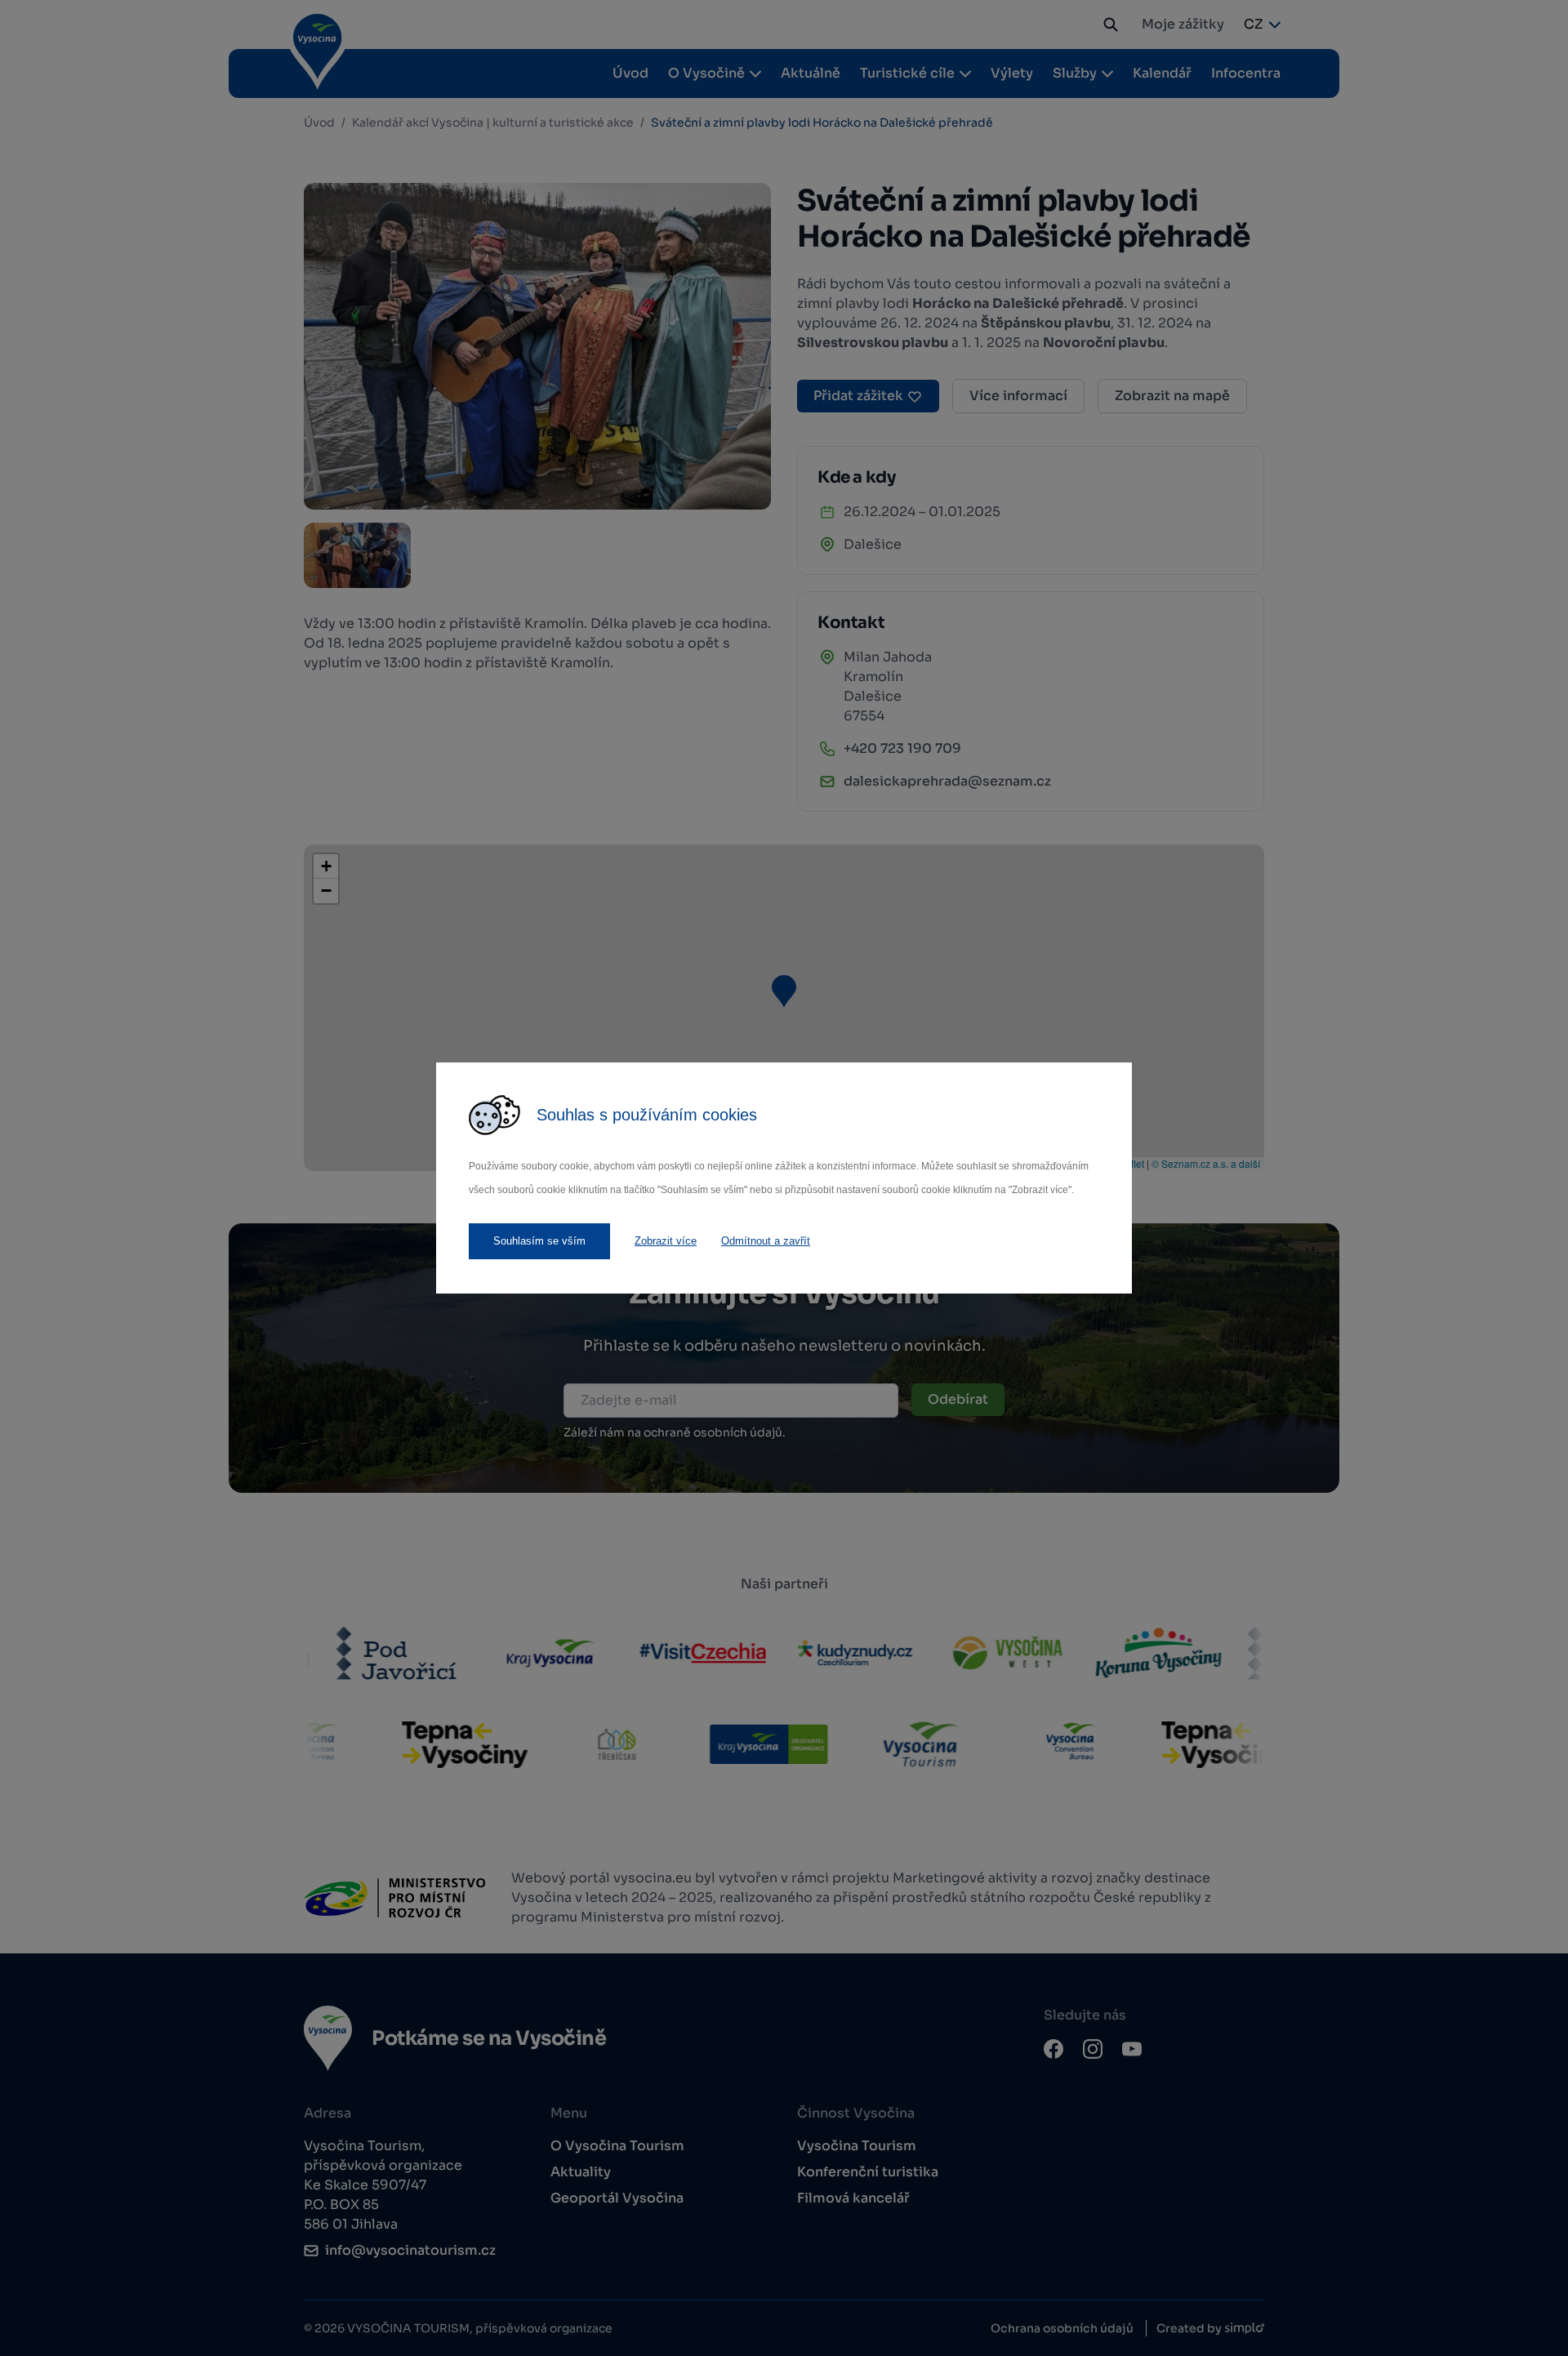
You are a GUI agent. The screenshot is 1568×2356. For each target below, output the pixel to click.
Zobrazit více (666, 1241)
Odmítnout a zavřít (766, 1241)
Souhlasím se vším (539, 1241)
